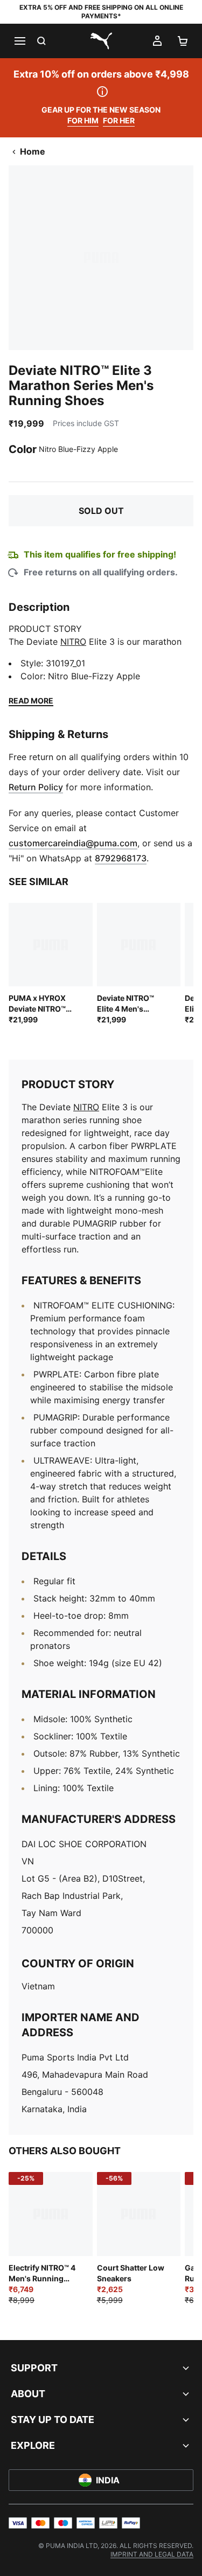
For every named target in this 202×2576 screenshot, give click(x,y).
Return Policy (36, 787)
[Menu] (19, 41)
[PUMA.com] (101, 41)
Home (33, 151)
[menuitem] (152, 2554)
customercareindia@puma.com (73, 843)
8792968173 (121, 858)
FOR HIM (83, 120)
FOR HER (119, 120)
